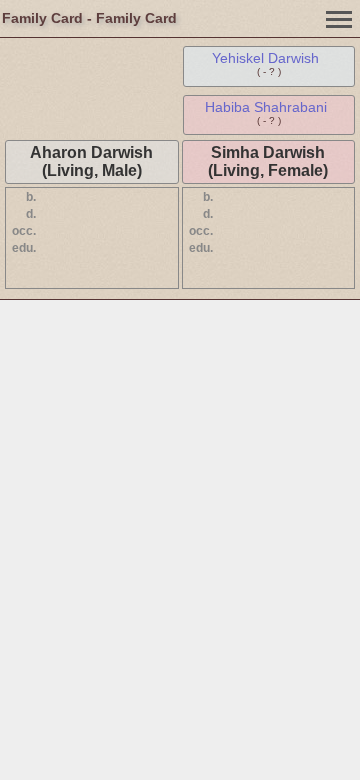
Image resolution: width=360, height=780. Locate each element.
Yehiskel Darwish (265, 58)
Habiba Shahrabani (266, 107)
